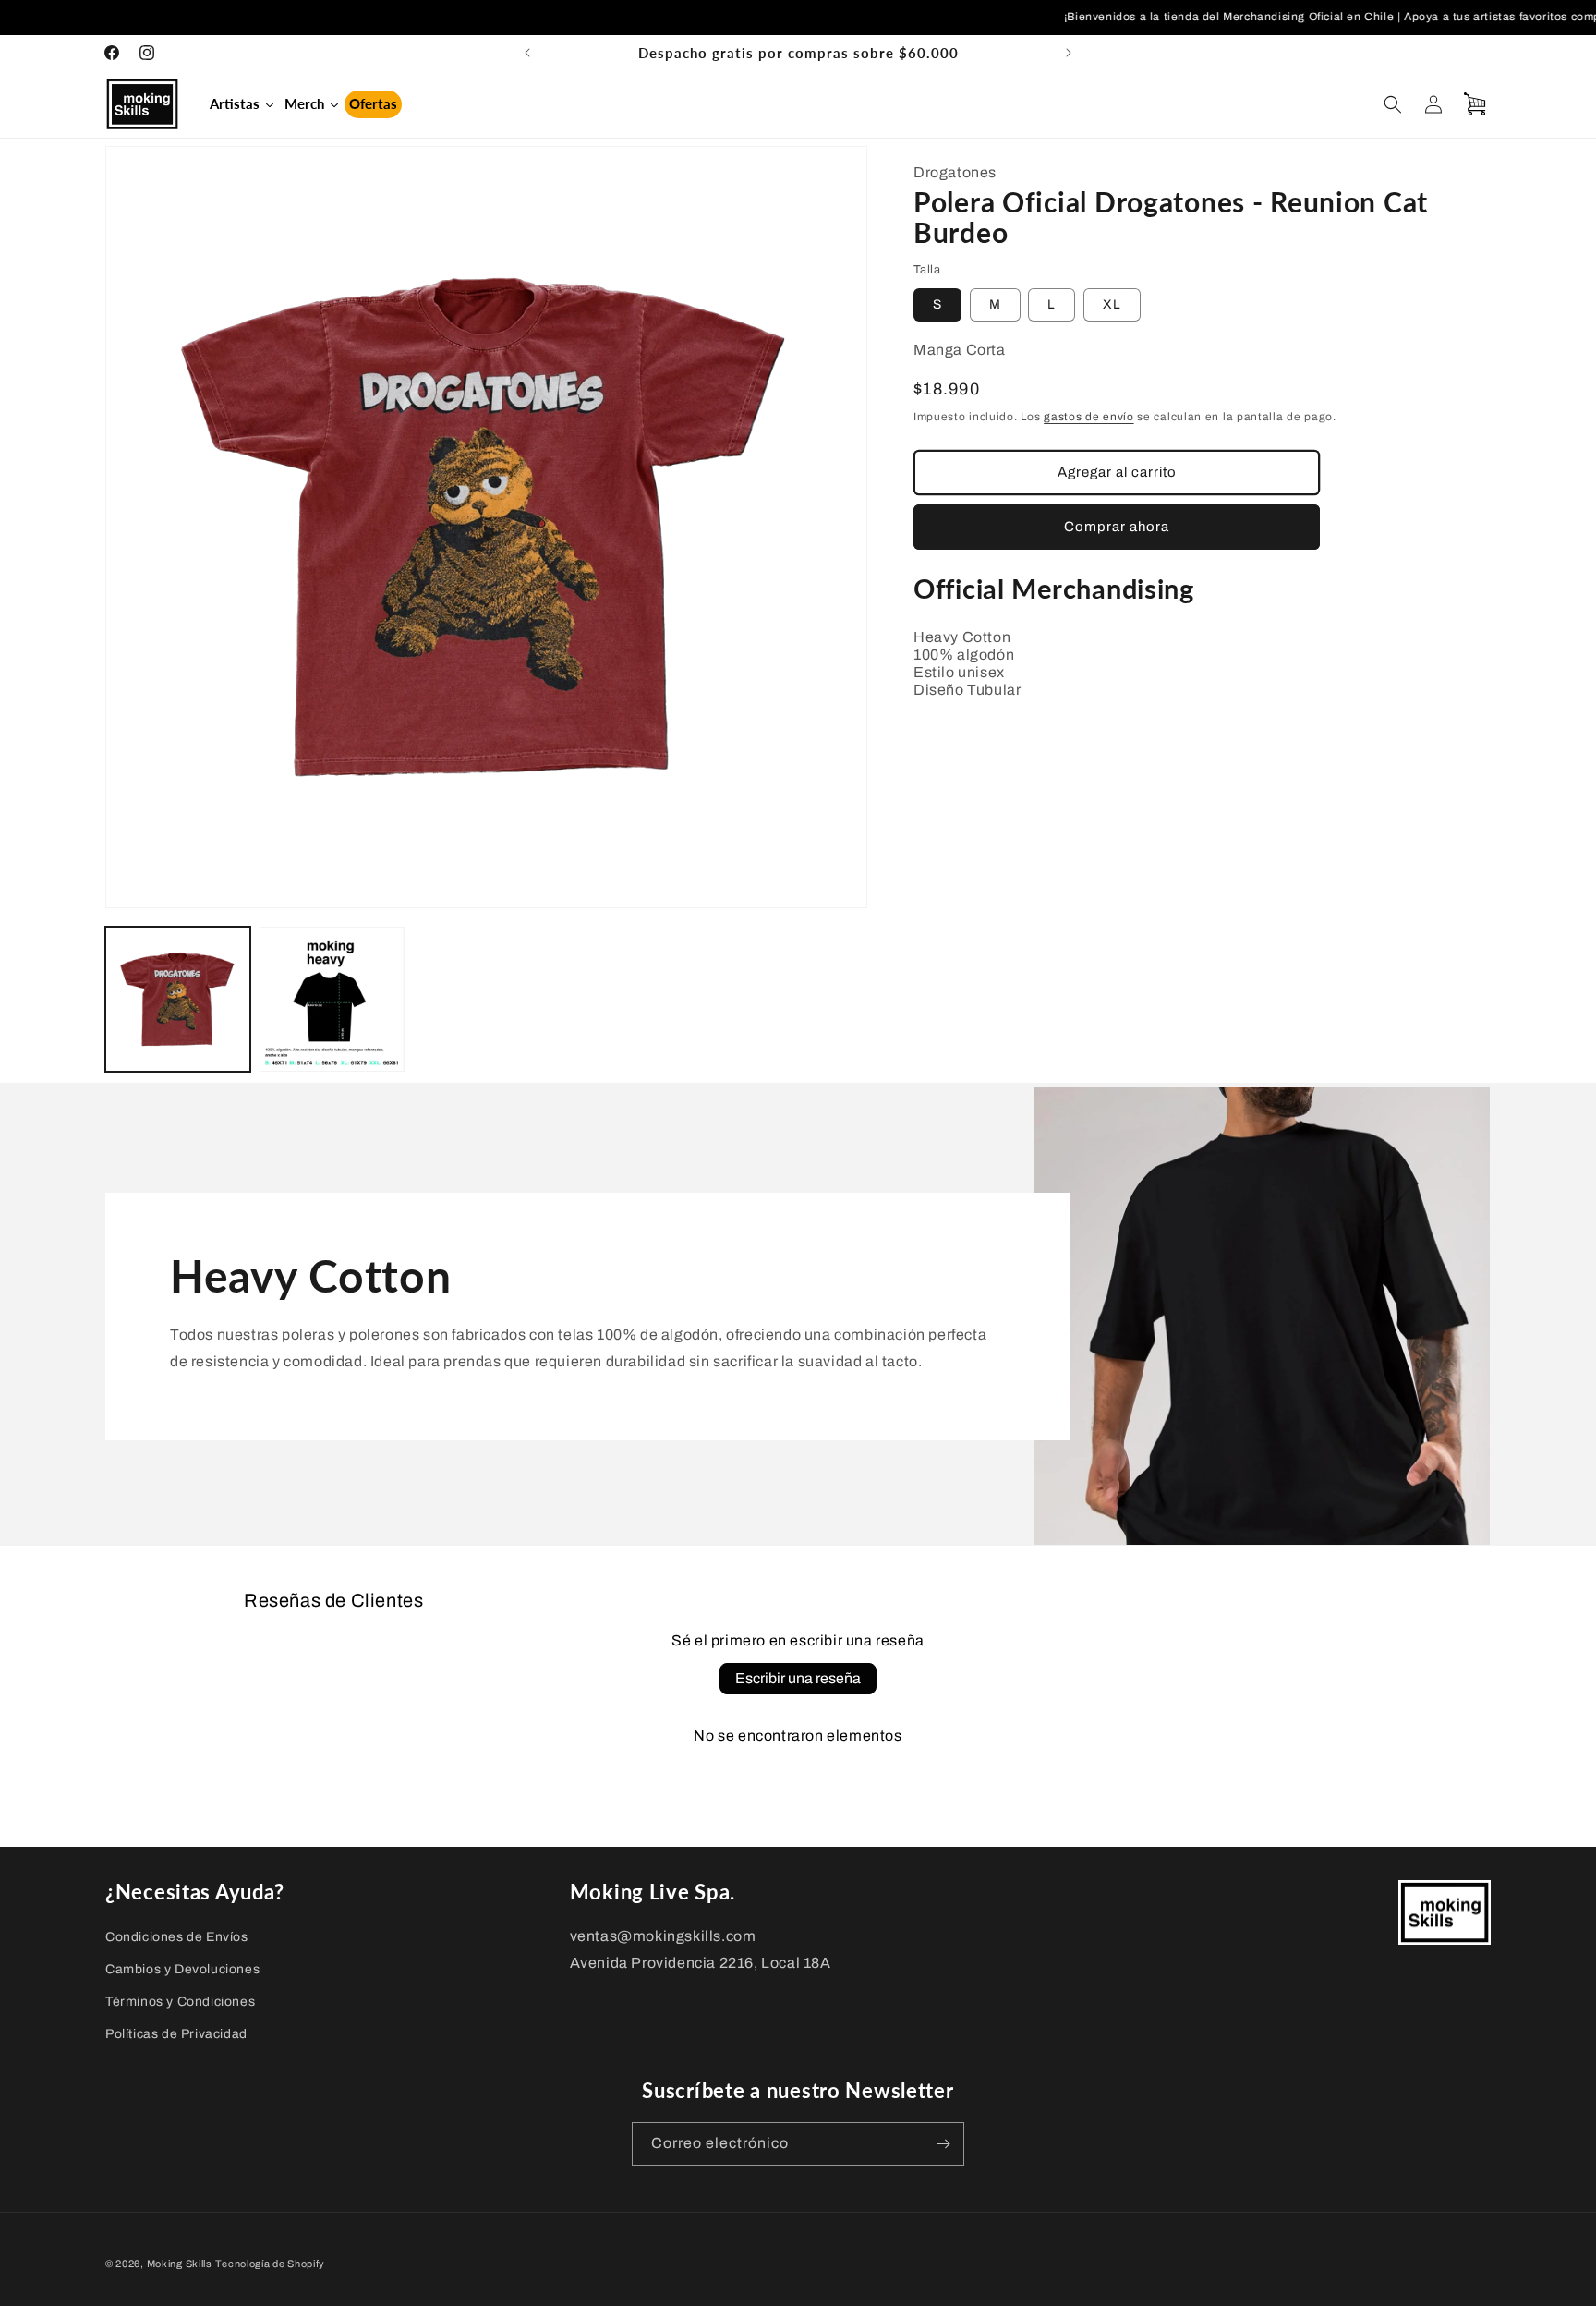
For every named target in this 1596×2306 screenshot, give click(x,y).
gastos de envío (1089, 417)
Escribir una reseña (798, 1678)
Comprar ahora (1117, 527)
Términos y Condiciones (180, 2002)
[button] (1393, 104)
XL (1112, 304)
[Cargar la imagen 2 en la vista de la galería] (332, 999)
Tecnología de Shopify (270, 2264)
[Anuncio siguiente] (1069, 53)
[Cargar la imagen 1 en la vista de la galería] (178, 999)
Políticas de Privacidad (176, 2034)
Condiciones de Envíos (177, 1937)
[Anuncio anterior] (527, 53)
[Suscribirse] (943, 2144)
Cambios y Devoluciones (182, 1969)
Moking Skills (180, 2264)
